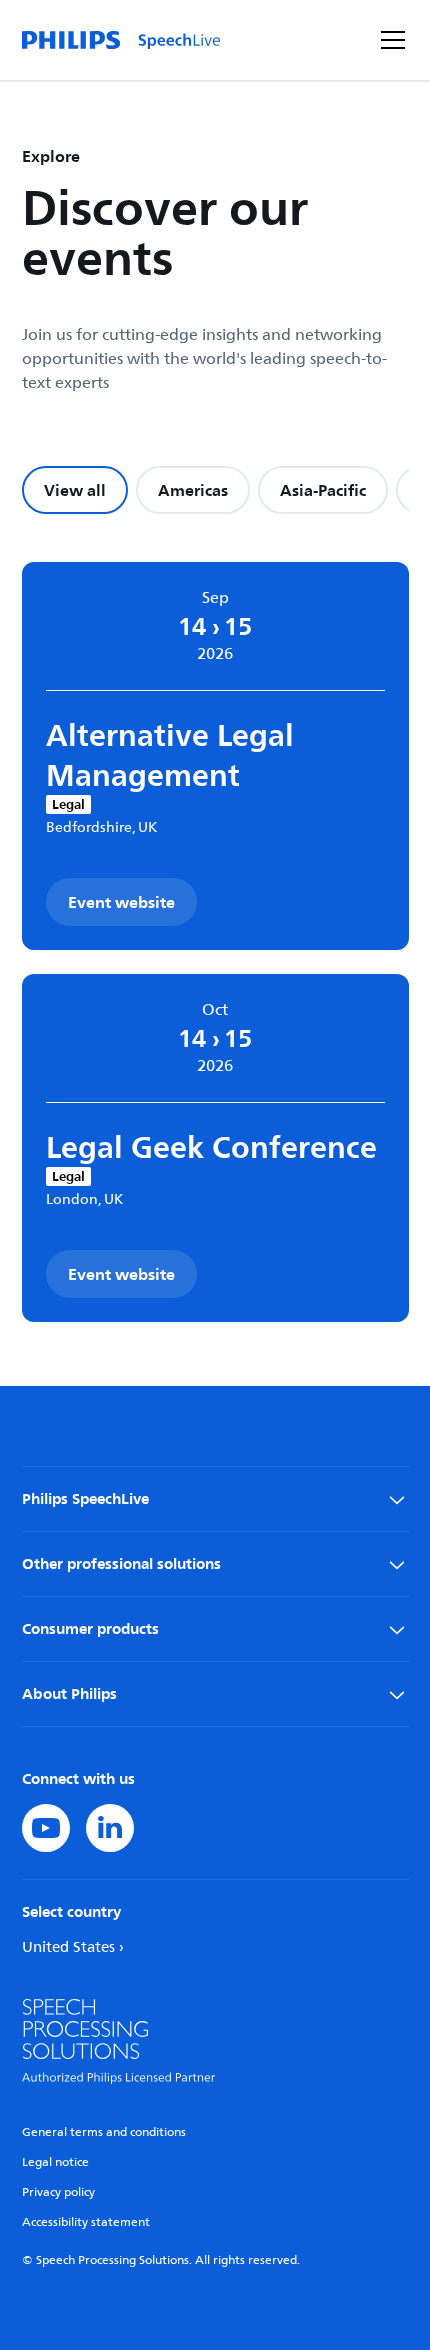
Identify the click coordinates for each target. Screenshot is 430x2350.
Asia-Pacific (323, 490)
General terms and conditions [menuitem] (104, 2132)
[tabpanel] (215, 942)
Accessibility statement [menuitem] (86, 2222)
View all (75, 490)
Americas (193, 490)
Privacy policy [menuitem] (58, 2192)
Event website (121, 902)
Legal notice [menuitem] (55, 2162)
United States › (73, 1947)
